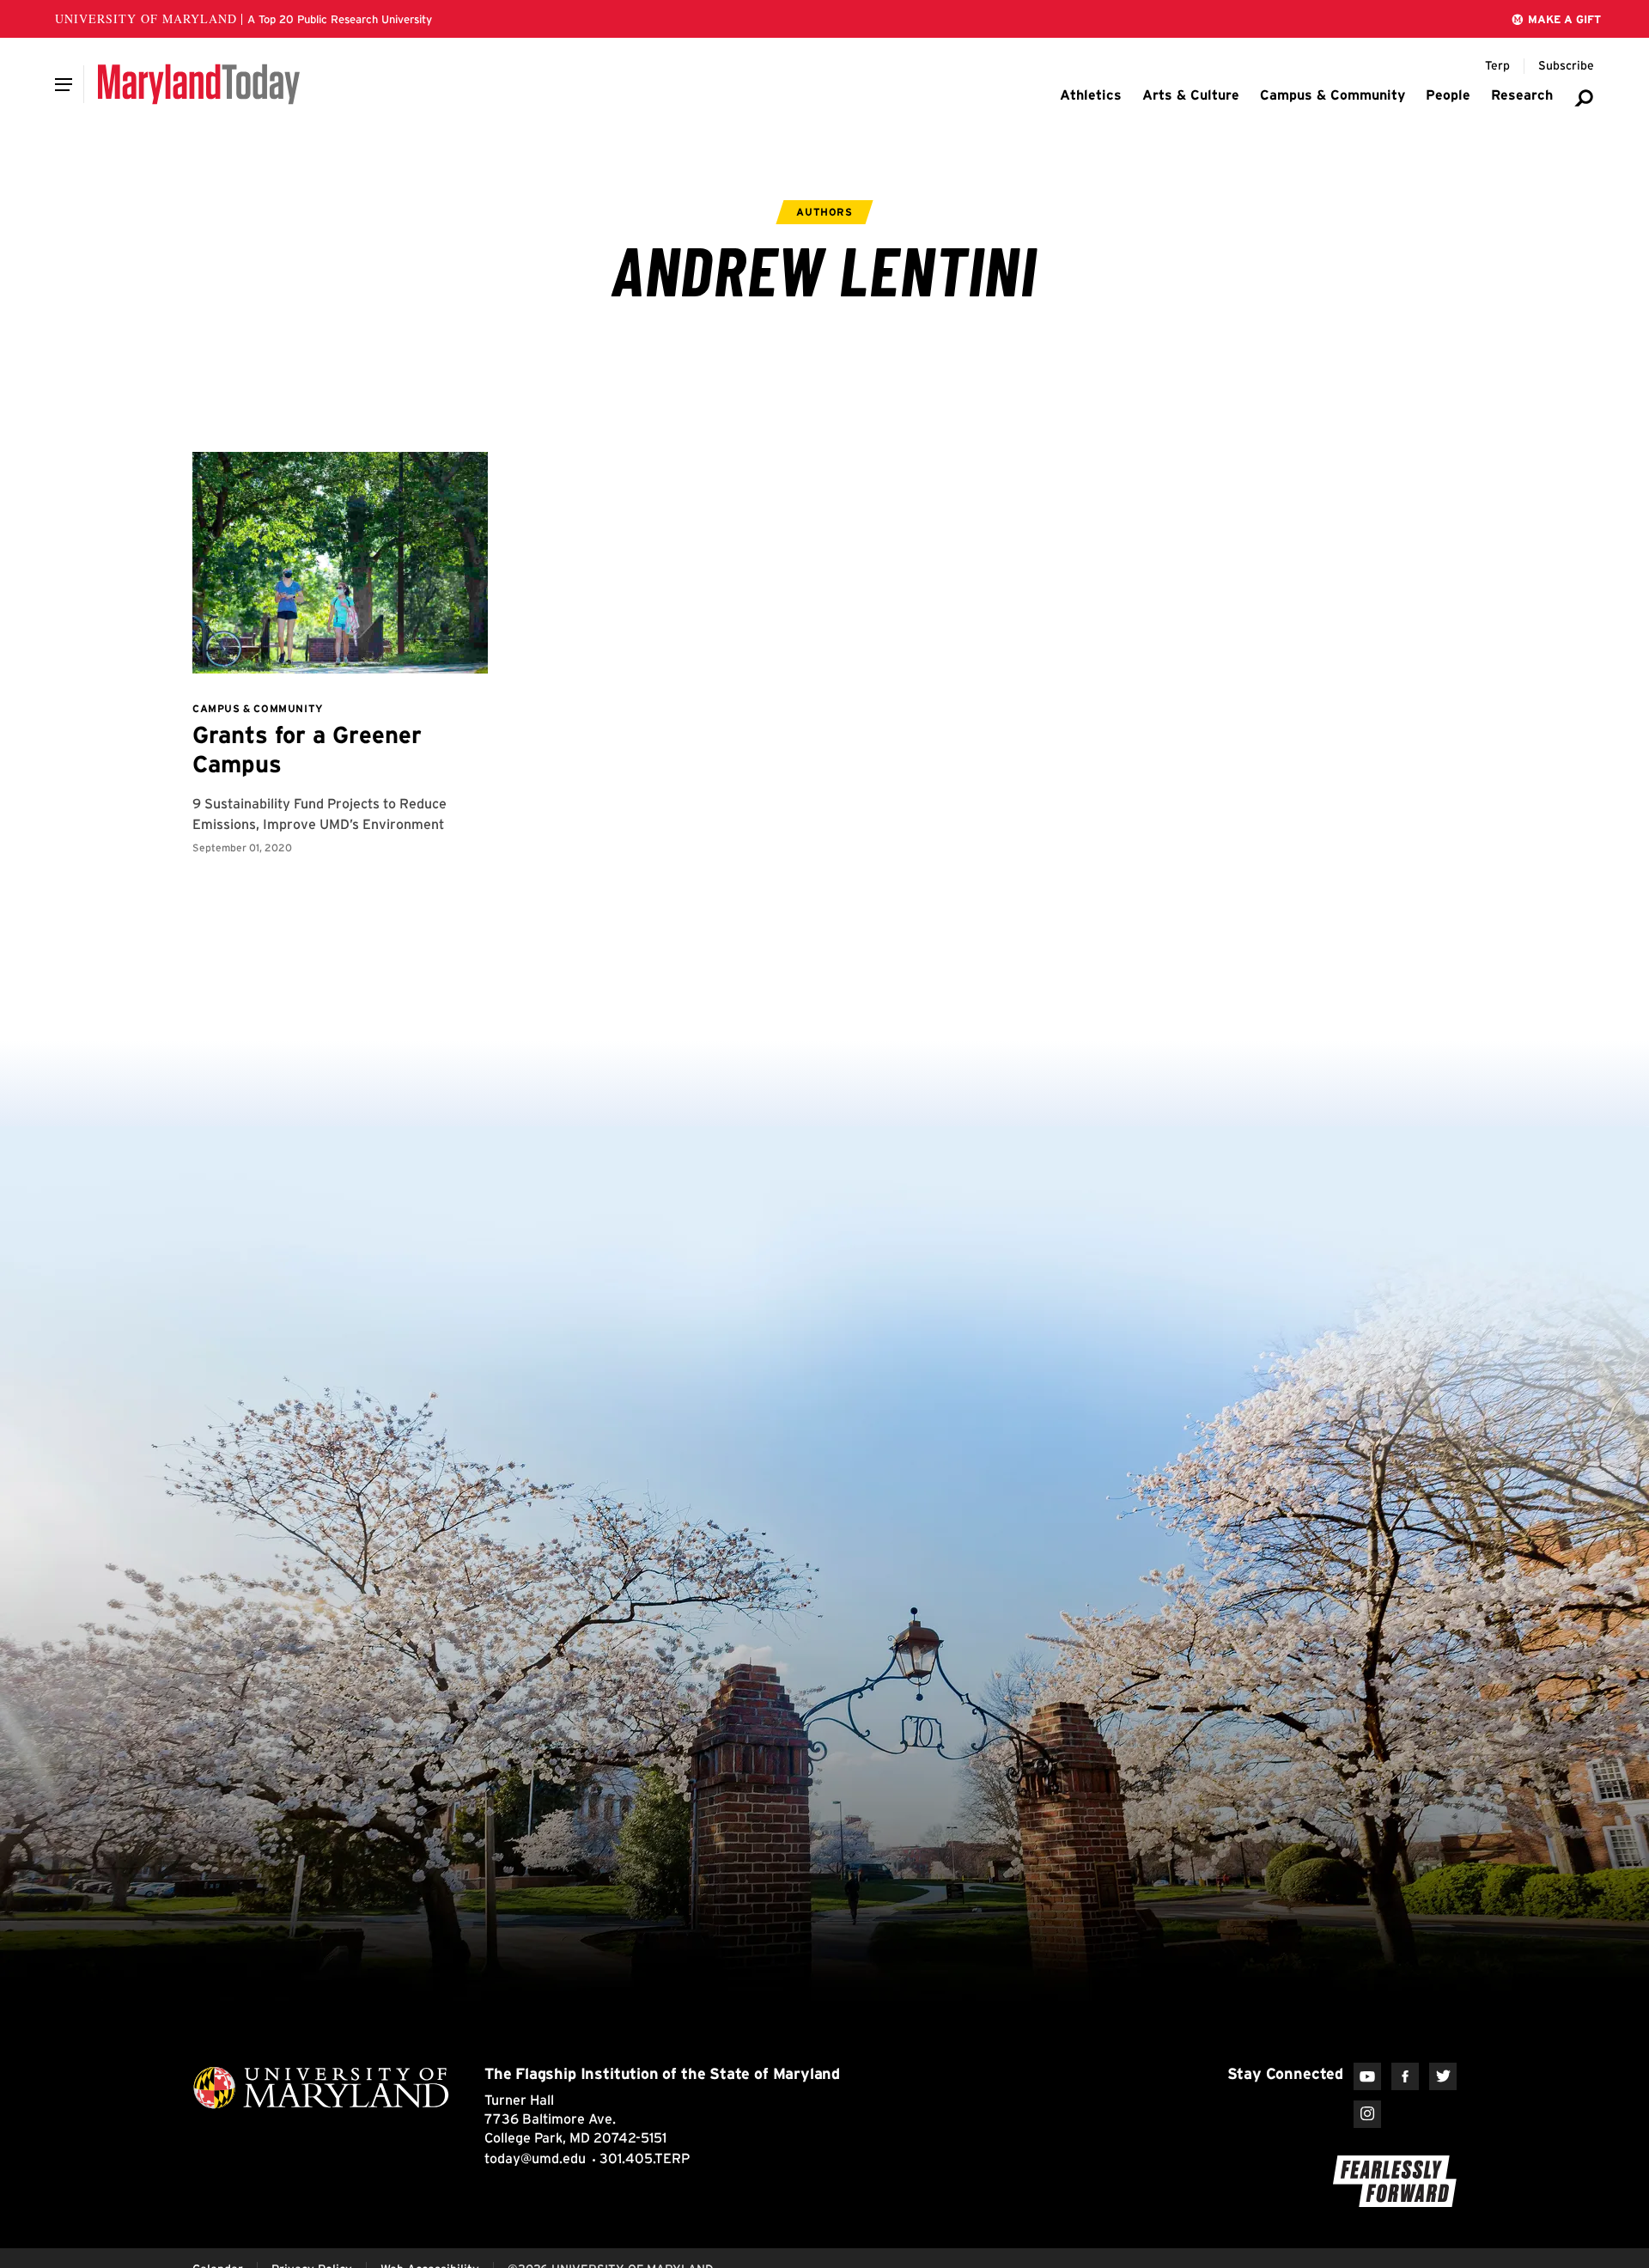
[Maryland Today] (199, 84)
